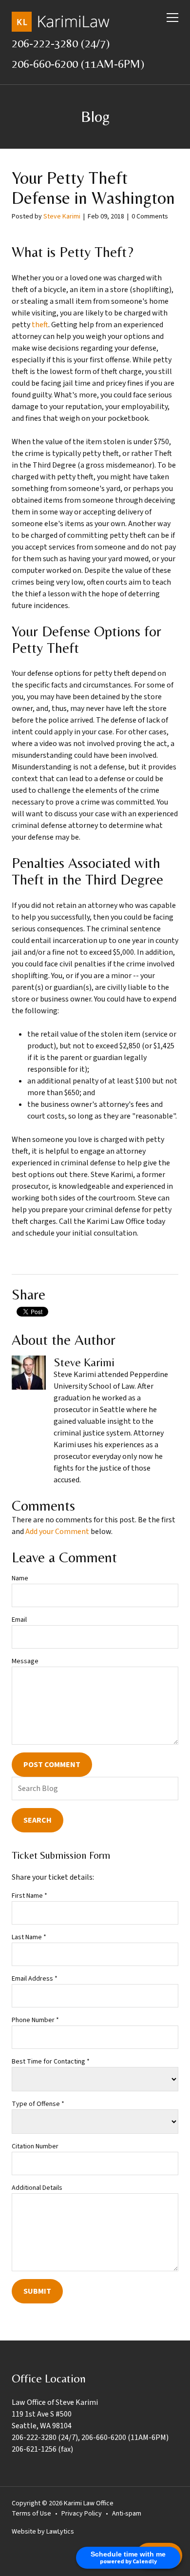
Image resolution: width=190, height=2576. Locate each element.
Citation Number (35, 2146)
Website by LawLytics (43, 2532)
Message (25, 1661)
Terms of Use (31, 2514)
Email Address (35, 1979)
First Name (29, 1896)
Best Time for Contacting (51, 2062)
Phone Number (35, 2020)
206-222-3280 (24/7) (61, 43)
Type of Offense (38, 2104)
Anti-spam (127, 2514)
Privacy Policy (82, 2514)
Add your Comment (57, 1532)
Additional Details (37, 2188)
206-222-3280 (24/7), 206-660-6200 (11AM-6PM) (90, 2438)
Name (20, 1578)
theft (40, 325)
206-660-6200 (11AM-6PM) (78, 64)
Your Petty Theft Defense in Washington (93, 188)
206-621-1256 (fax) (42, 2449)
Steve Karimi (62, 216)
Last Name (29, 1937)
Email (19, 1620)
